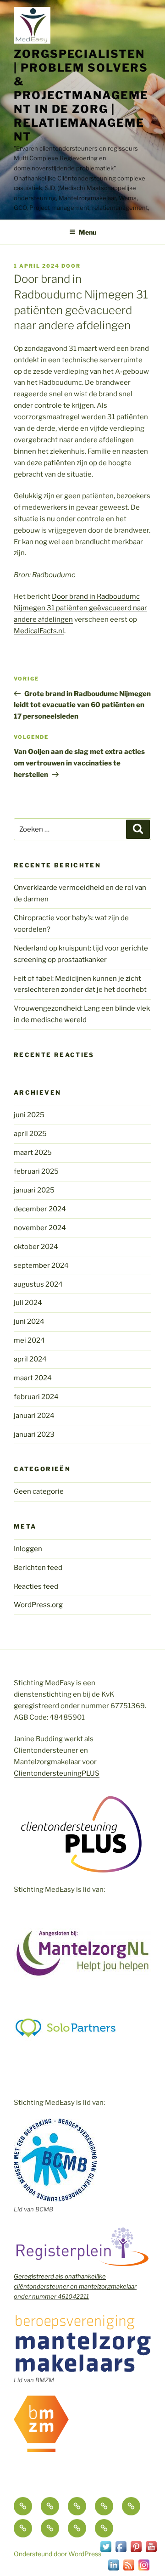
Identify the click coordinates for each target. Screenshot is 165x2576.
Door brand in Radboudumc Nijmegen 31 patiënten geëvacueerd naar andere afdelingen (80, 608)
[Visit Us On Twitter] (106, 2552)
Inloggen (28, 1549)
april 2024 (30, 1359)
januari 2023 (34, 1434)
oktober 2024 (36, 1247)
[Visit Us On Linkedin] (113, 2570)
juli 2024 (28, 1303)
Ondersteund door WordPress (58, 2554)
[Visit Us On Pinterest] (136, 2552)
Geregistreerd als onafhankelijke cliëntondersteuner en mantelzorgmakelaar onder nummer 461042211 (75, 2286)
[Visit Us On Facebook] (121, 2552)
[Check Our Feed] (129, 2570)
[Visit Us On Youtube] (151, 2552)
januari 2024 (34, 1416)
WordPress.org (38, 1605)
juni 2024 (29, 1322)
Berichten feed (38, 1568)
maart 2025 (33, 1153)
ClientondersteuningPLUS (57, 1773)
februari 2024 (36, 1397)
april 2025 (30, 1134)
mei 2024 (29, 1340)
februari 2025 (36, 1171)
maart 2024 (33, 1378)
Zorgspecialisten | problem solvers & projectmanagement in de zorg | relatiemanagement (81, 95)
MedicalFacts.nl (39, 631)
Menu (88, 232)
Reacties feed (36, 1586)
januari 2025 (34, 1190)
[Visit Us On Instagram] (144, 2570)
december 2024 (40, 1209)
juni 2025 (29, 1115)
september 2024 (41, 1266)
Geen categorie (39, 1491)
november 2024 (40, 1228)
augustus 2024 (38, 1284)
